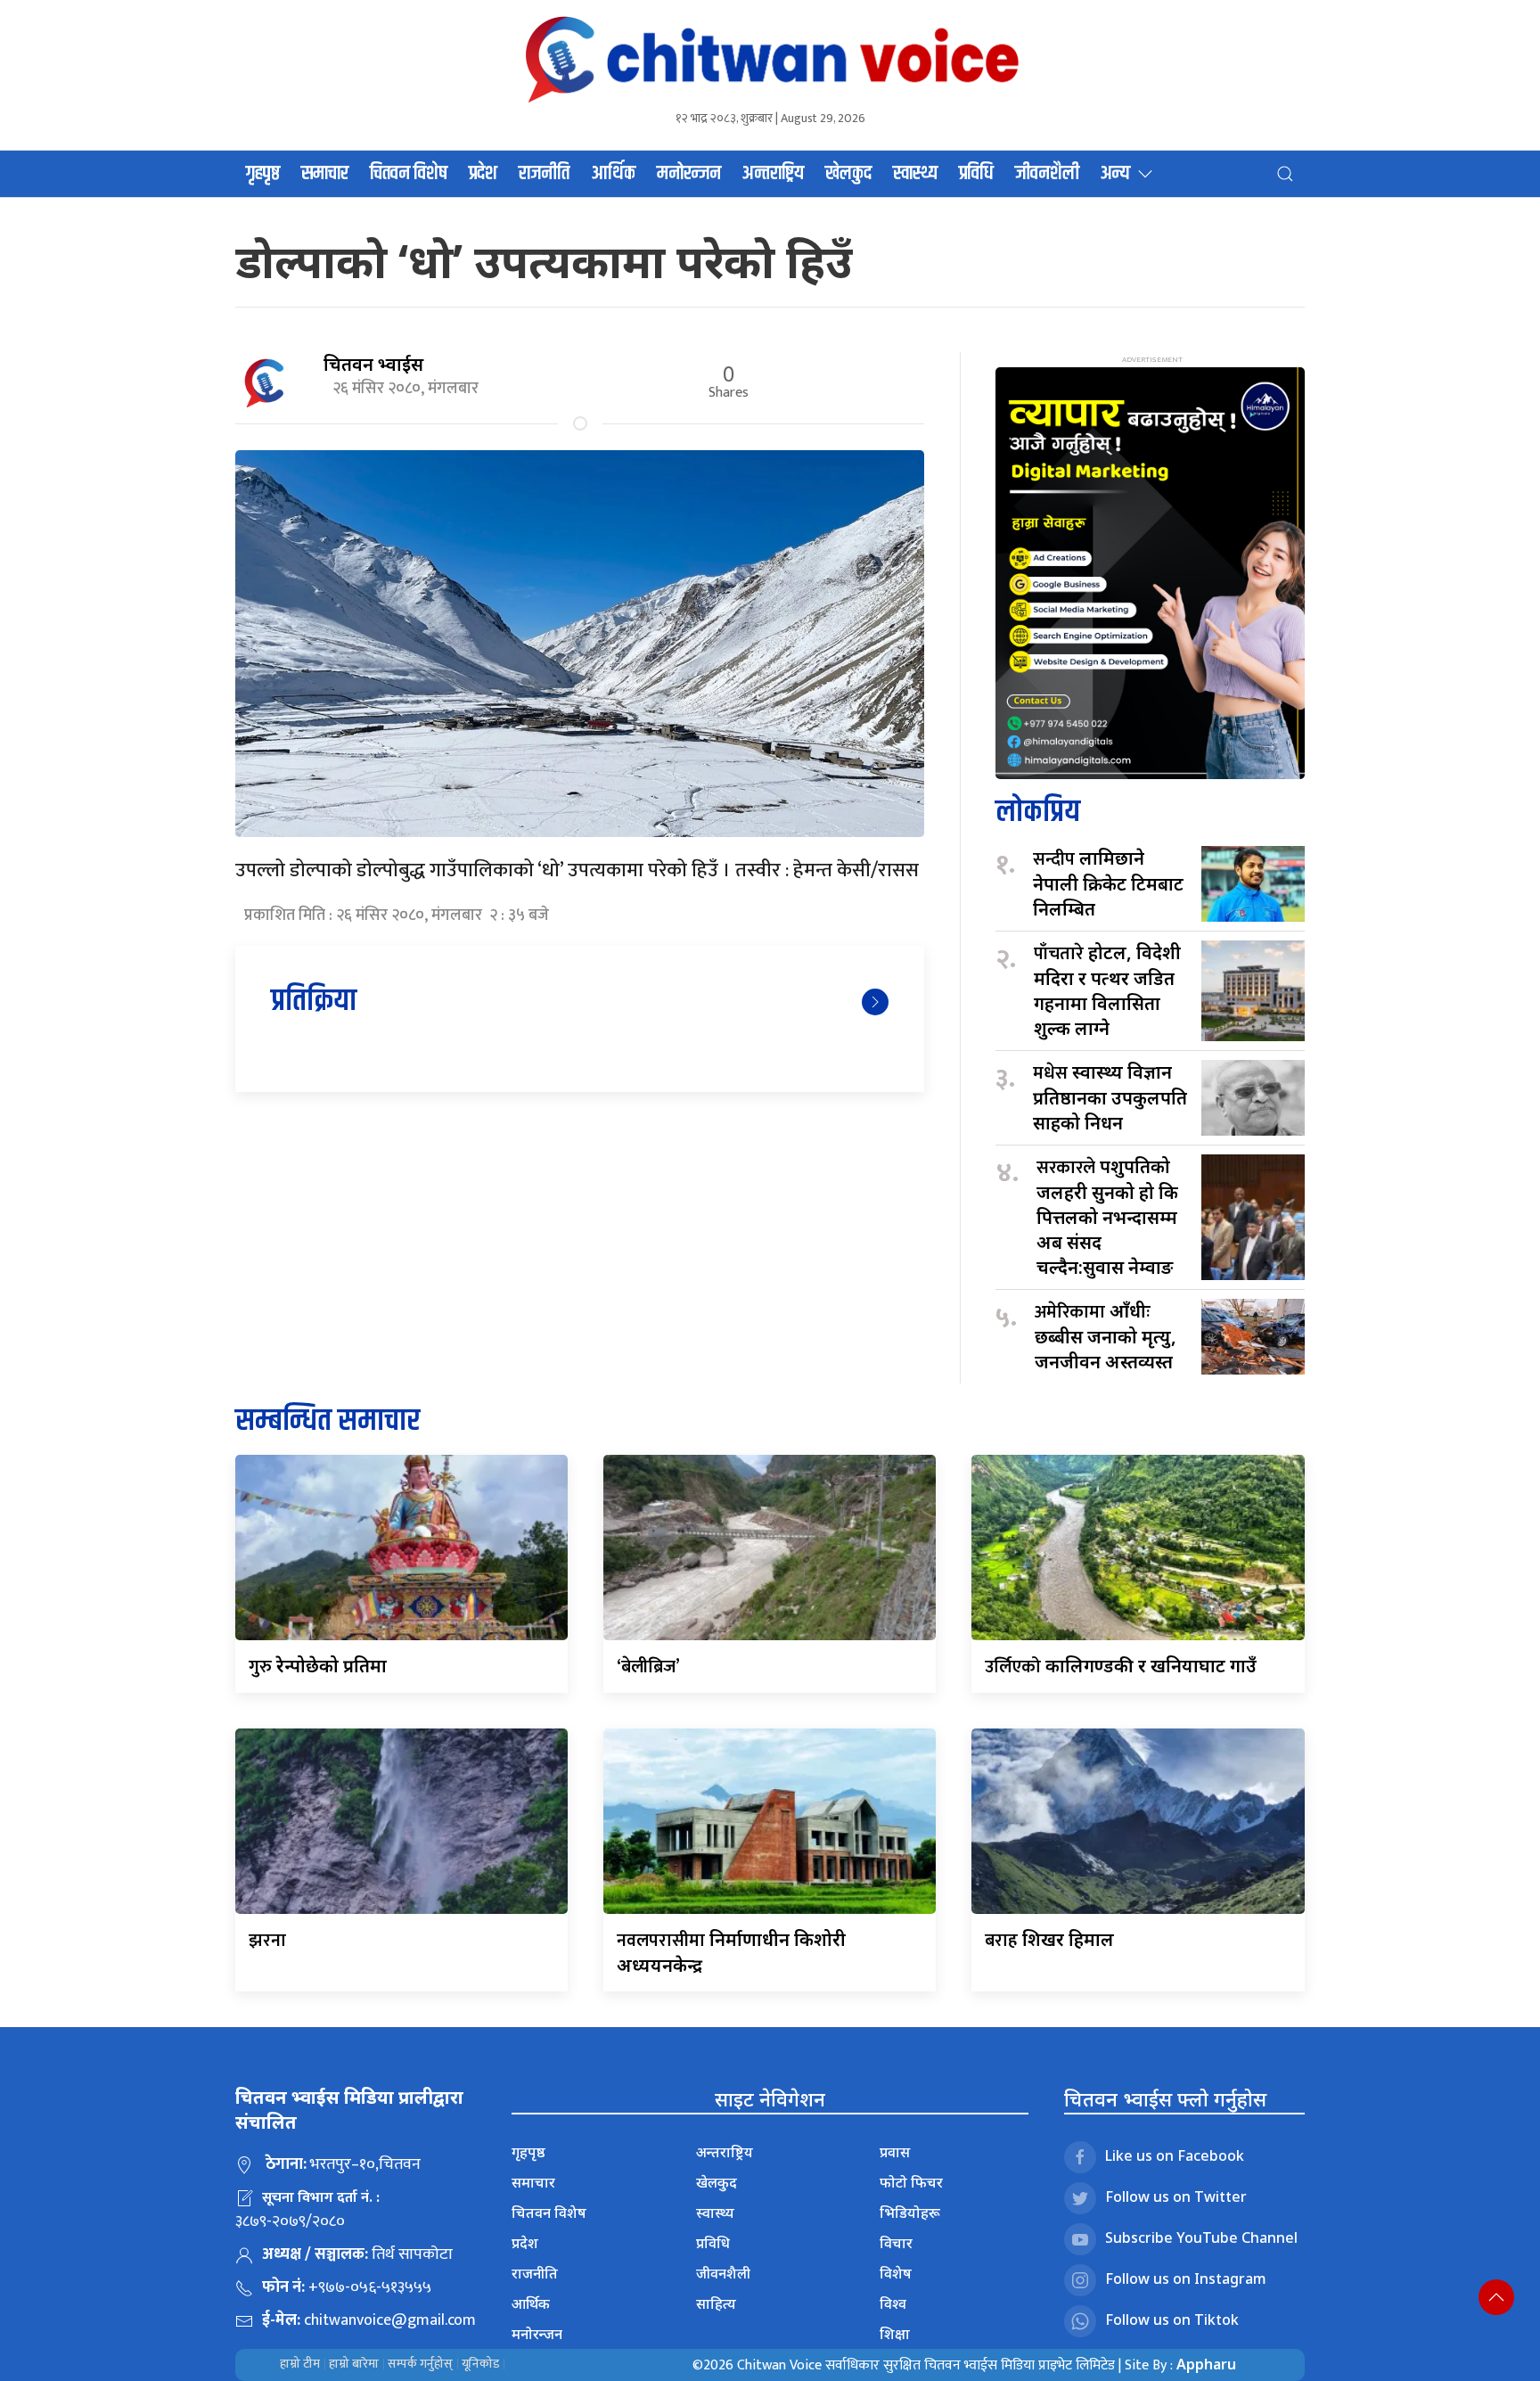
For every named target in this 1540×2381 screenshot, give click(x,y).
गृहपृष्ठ (263, 174)
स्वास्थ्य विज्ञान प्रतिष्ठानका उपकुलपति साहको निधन (1110, 1097)
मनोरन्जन (689, 174)
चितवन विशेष (409, 174)
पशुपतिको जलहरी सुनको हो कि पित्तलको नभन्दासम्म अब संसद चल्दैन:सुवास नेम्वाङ (1107, 1217)
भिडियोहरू (910, 2213)
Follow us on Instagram (1186, 2278)
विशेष (896, 2273)
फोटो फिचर (911, 2182)
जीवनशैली (1047, 174)
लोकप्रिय (1038, 813)
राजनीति (544, 174)
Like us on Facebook (1175, 2155)
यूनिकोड (480, 2364)
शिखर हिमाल (1049, 1939)
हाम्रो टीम (300, 2364)
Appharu (1206, 2364)
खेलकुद (848, 174)
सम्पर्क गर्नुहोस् (420, 2364)
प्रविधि (976, 174)
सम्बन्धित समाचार (328, 1421)
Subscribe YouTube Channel (1201, 2237)
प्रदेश (483, 174)
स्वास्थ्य (915, 174)
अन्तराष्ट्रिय (773, 174)
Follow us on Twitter (1176, 2196)
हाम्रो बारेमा (354, 2364)
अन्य (1115, 174)
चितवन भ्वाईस (373, 364)
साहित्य (716, 2303)
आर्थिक (613, 174)
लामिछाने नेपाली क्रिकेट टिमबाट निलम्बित (1108, 883)
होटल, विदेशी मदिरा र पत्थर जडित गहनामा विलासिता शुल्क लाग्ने (1107, 990)
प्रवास (895, 2152)
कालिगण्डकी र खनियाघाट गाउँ (1121, 1666)
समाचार (325, 174)
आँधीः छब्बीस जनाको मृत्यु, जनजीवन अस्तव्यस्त (1110, 1336)
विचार (896, 2243)
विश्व (893, 2303)
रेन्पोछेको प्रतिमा (318, 1666)
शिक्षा (895, 2334)
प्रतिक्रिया (314, 1002)
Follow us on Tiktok (1172, 2319)
